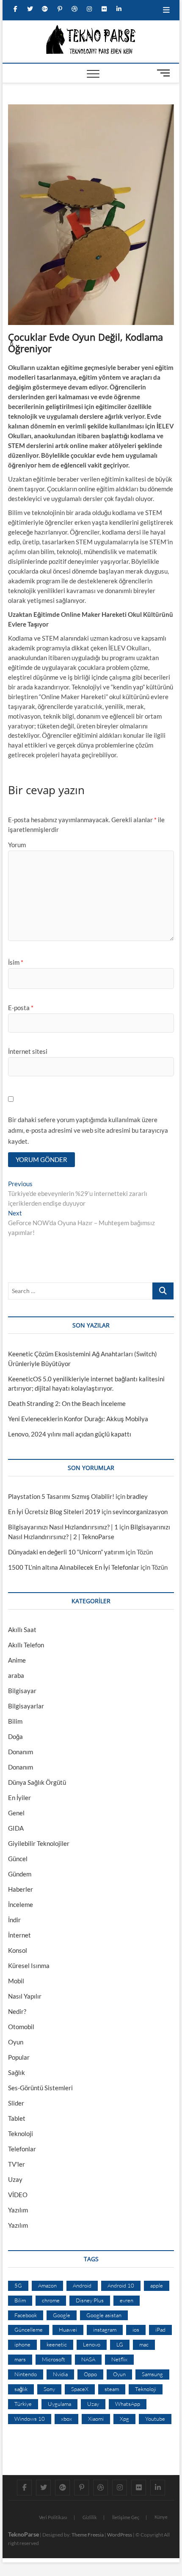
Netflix (119, 2359)
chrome (51, 2300)
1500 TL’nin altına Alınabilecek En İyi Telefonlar (74, 1567)
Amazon (47, 2285)
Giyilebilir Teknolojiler (39, 1843)
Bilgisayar (22, 1691)
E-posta (21, 1008)
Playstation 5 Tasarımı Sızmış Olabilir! (61, 1496)
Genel (16, 1813)
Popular (19, 2057)
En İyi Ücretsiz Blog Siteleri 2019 (54, 1512)
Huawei (68, 2330)
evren (127, 2300)
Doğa (15, 1736)
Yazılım (18, 2210)
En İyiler (19, 1798)
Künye (161, 2517)
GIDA (16, 1828)
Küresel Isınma (29, 1966)
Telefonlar (22, 2149)
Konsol (18, 1950)
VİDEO (18, 2195)
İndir (14, 1920)
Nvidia (60, 2374)
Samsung (152, 2374)
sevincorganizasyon (140, 1512)
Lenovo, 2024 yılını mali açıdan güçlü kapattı (70, 1434)
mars (20, 2359)
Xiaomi (96, 2419)
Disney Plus (90, 2300)
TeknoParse (23, 2534)
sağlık (21, 2389)
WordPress (120, 2535)
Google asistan (104, 2315)
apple (157, 2285)
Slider (16, 2103)
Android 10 (121, 2285)
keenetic (57, 2344)
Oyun (16, 2042)
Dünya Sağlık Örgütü (37, 1782)
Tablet (17, 2118)
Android (82, 2285)
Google (62, 2315)
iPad (160, 2330)
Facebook (26, 2315)
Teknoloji (21, 2134)
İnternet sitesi (28, 1051)
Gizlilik (90, 2517)
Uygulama (59, 2404)
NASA (88, 2359)
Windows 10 (30, 2419)
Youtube (155, 2419)
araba (16, 1675)
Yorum (17, 845)
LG (120, 2344)
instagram (105, 2330)
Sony (49, 2389)
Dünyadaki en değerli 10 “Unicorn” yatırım (66, 1552)
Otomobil (21, 2027)
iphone (22, 2344)
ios (136, 2330)
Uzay (15, 2179)
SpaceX (80, 2389)
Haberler (21, 1889)
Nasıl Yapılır (25, 1996)
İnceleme (21, 1904)
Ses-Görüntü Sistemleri (40, 2088)
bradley (137, 1496)
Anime (17, 1660)
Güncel (18, 1859)
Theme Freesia (88, 2535)
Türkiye (23, 2404)
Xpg (124, 2419)
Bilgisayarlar (26, 1706)
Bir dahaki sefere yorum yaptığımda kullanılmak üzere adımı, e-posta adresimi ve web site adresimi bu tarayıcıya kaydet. (88, 1130)
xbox (66, 2419)
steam (112, 2389)
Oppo (90, 2374)
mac (144, 2344)
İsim (16, 962)
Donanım (21, 1752)
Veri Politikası (53, 2517)
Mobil (16, 1981)
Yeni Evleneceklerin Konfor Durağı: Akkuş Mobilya (78, 1419)
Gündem (20, 1874)
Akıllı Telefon (26, 1645)
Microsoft (54, 2359)
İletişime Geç (126, 2517)
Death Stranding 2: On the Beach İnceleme (67, 1403)
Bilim (15, 1721)
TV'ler (17, 2164)
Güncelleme (29, 2330)
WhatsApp (128, 2404)
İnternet (19, 1935)
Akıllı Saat (22, 1630)
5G (18, 2285)
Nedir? (17, 2011)
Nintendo (26, 2374)
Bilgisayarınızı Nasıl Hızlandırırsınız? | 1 (63, 1527)
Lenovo (92, 2344)
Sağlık (17, 2072)
